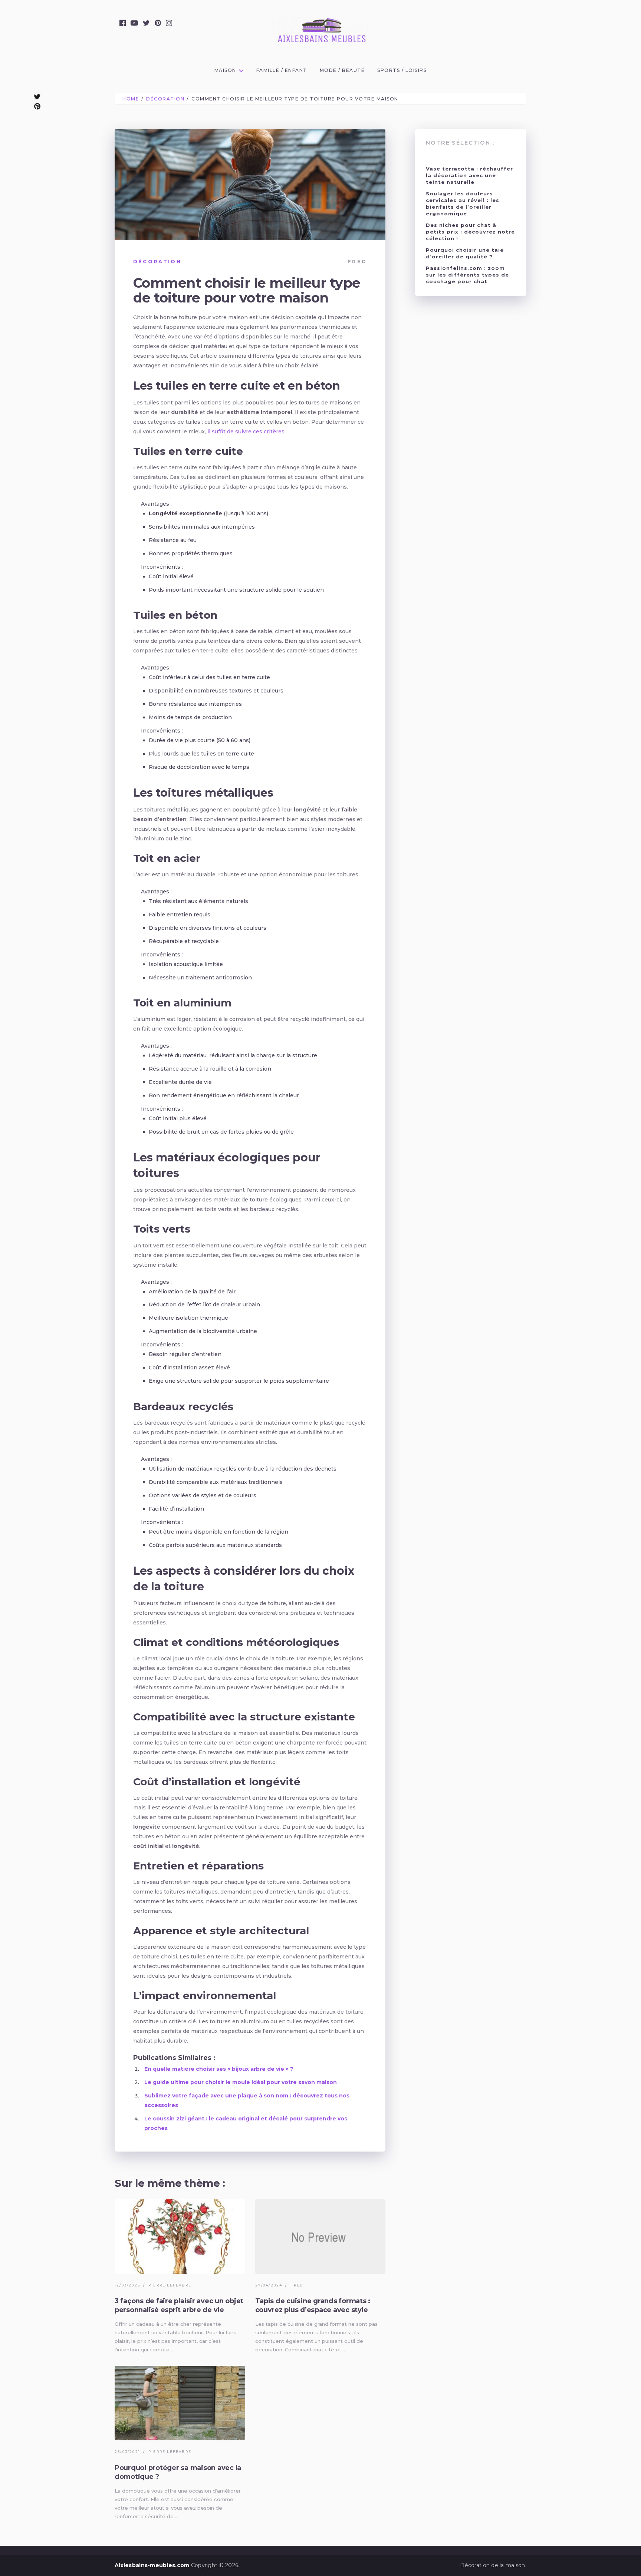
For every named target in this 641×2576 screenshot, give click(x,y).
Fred (357, 261)
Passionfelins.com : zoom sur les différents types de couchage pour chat (467, 275)
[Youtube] (134, 23)
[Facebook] (123, 23)
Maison (225, 70)
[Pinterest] (158, 23)
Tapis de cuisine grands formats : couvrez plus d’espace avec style (313, 2305)
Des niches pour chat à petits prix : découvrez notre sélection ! (470, 232)
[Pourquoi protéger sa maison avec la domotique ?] (180, 2403)
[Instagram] (169, 23)
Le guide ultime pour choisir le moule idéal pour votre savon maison (241, 2082)
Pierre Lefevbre (170, 2285)
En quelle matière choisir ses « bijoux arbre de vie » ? (219, 2069)
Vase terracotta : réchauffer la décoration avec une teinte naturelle (469, 175)
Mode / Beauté (342, 70)
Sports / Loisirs (402, 70)
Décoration (157, 261)
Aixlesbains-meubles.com (152, 2565)
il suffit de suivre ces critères (246, 431)
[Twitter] (146, 23)
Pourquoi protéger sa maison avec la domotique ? (178, 2472)
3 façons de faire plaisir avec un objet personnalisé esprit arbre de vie (179, 2305)
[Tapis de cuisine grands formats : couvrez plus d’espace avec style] (320, 2237)
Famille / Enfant (282, 70)
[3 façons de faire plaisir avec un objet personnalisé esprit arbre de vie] (180, 2237)
